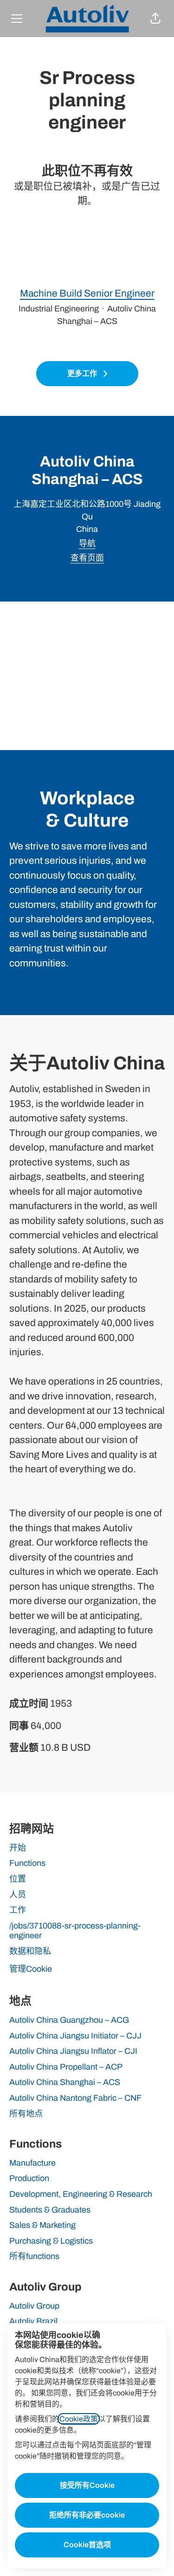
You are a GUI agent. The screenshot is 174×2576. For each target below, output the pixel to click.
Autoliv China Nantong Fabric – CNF (75, 2098)
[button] (155, 19)
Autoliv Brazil (33, 2321)
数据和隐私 (30, 1951)
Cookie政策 (79, 2419)
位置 (18, 1879)
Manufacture (32, 2163)
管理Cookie (31, 1969)
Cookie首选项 (87, 2545)
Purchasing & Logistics (51, 2241)
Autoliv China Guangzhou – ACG (69, 2020)
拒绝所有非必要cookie (87, 2515)
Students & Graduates (50, 2210)
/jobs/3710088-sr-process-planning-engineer (75, 1931)
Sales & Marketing (42, 2225)
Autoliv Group (34, 2306)
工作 (18, 1910)
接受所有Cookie (87, 2485)
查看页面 (87, 558)
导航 (87, 544)
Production (29, 2178)
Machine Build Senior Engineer (87, 293)
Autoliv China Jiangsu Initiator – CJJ (75, 2036)
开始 (18, 1848)
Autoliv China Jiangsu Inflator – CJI (73, 2051)
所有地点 (26, 2114)
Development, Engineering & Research (81, 2194)
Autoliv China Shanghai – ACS (65, 2082)
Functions (27, 1863)
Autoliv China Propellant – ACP (66, 2067)
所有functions (34, 2256)
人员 (18, 1895)
